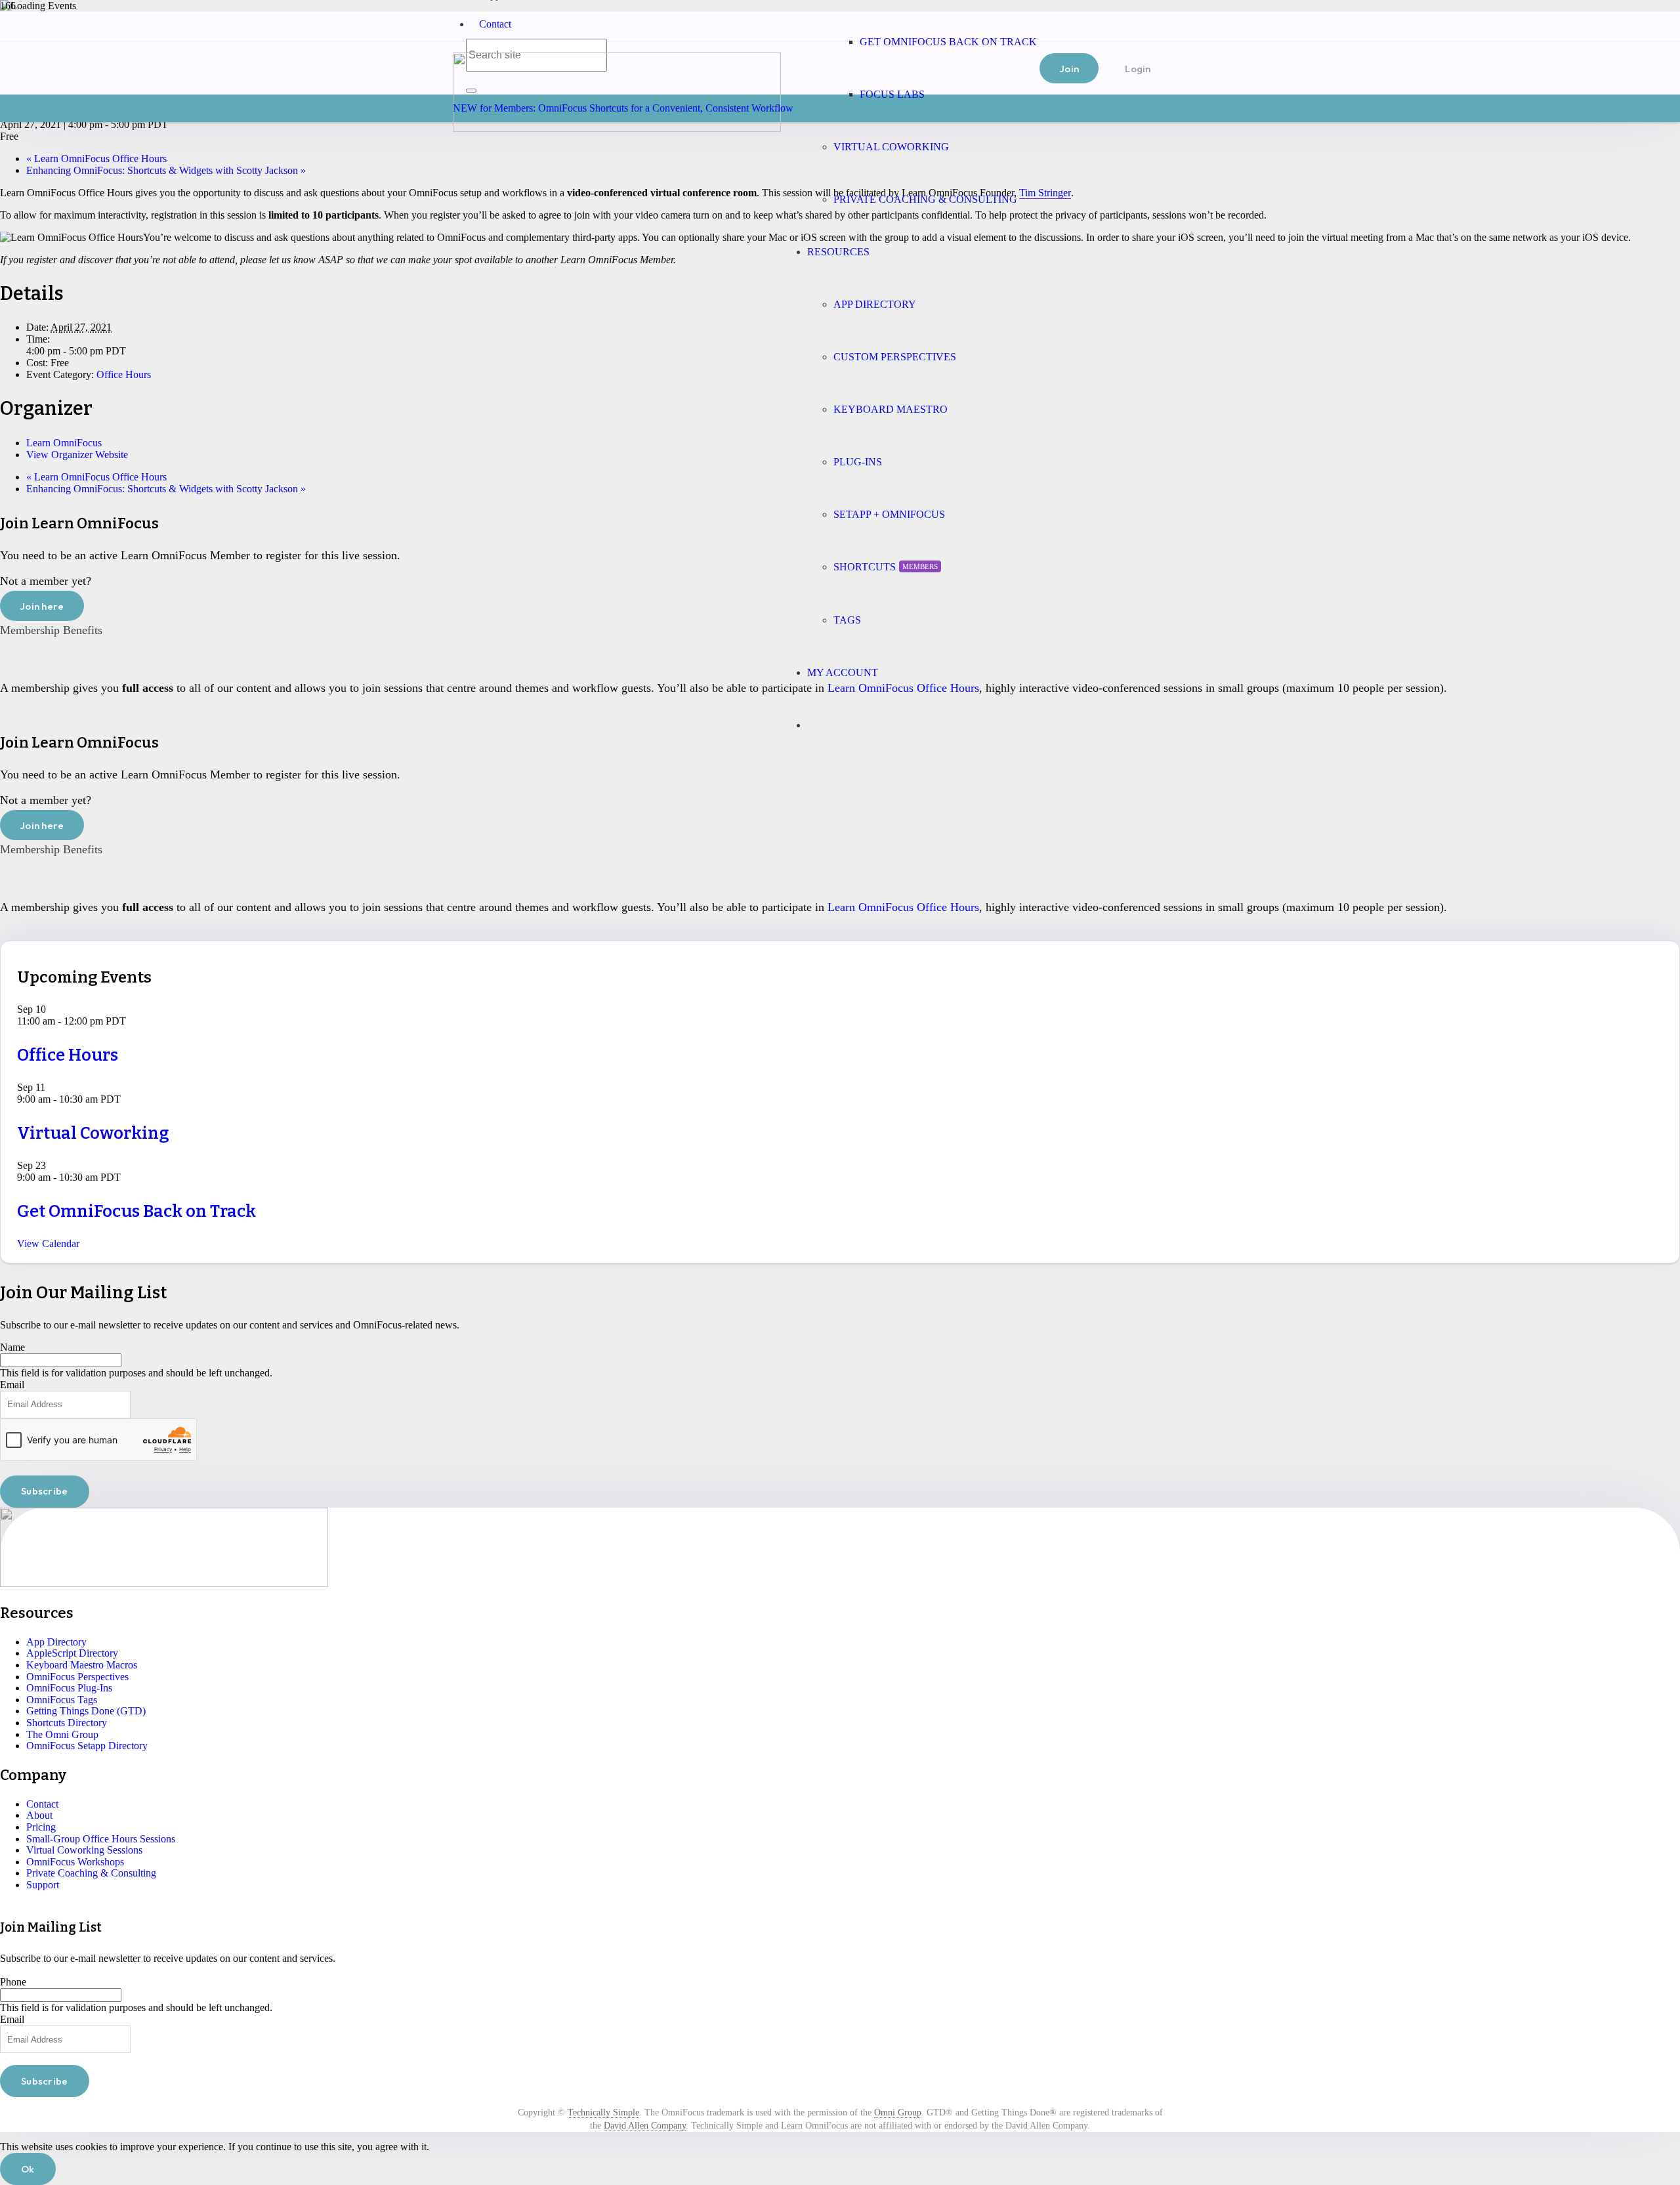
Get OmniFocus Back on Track (136, 1211)
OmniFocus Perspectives (77, 1677)
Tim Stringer (1045, 193)
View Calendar (48, 1243)
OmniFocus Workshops (75, 1862)
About (39, 1815)
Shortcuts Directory (67, 1723)
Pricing (41, 1827)
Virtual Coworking (93, 1133)
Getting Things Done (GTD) (86, 1711)
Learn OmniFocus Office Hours (96, 159)
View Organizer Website (77, 455)
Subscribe (45, 1491)
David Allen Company (645, 2126)
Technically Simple (603, 2112)
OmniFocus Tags (62, 1700)
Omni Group (898, 2112)
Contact (495, 24)
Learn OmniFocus (64, 443)
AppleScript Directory (72, 1653)
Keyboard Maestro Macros (82, 1665)
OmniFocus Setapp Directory (87, 1746)
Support (43, 1885)
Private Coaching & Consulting (91, 1873)
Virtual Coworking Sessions (84, 1850)
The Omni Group (62, 1734)
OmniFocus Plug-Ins (69, 1688)
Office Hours (124, 374)
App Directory (56, 1642)
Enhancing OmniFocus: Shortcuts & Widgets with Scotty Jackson (166, 170)
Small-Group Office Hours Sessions (101, 1839)
